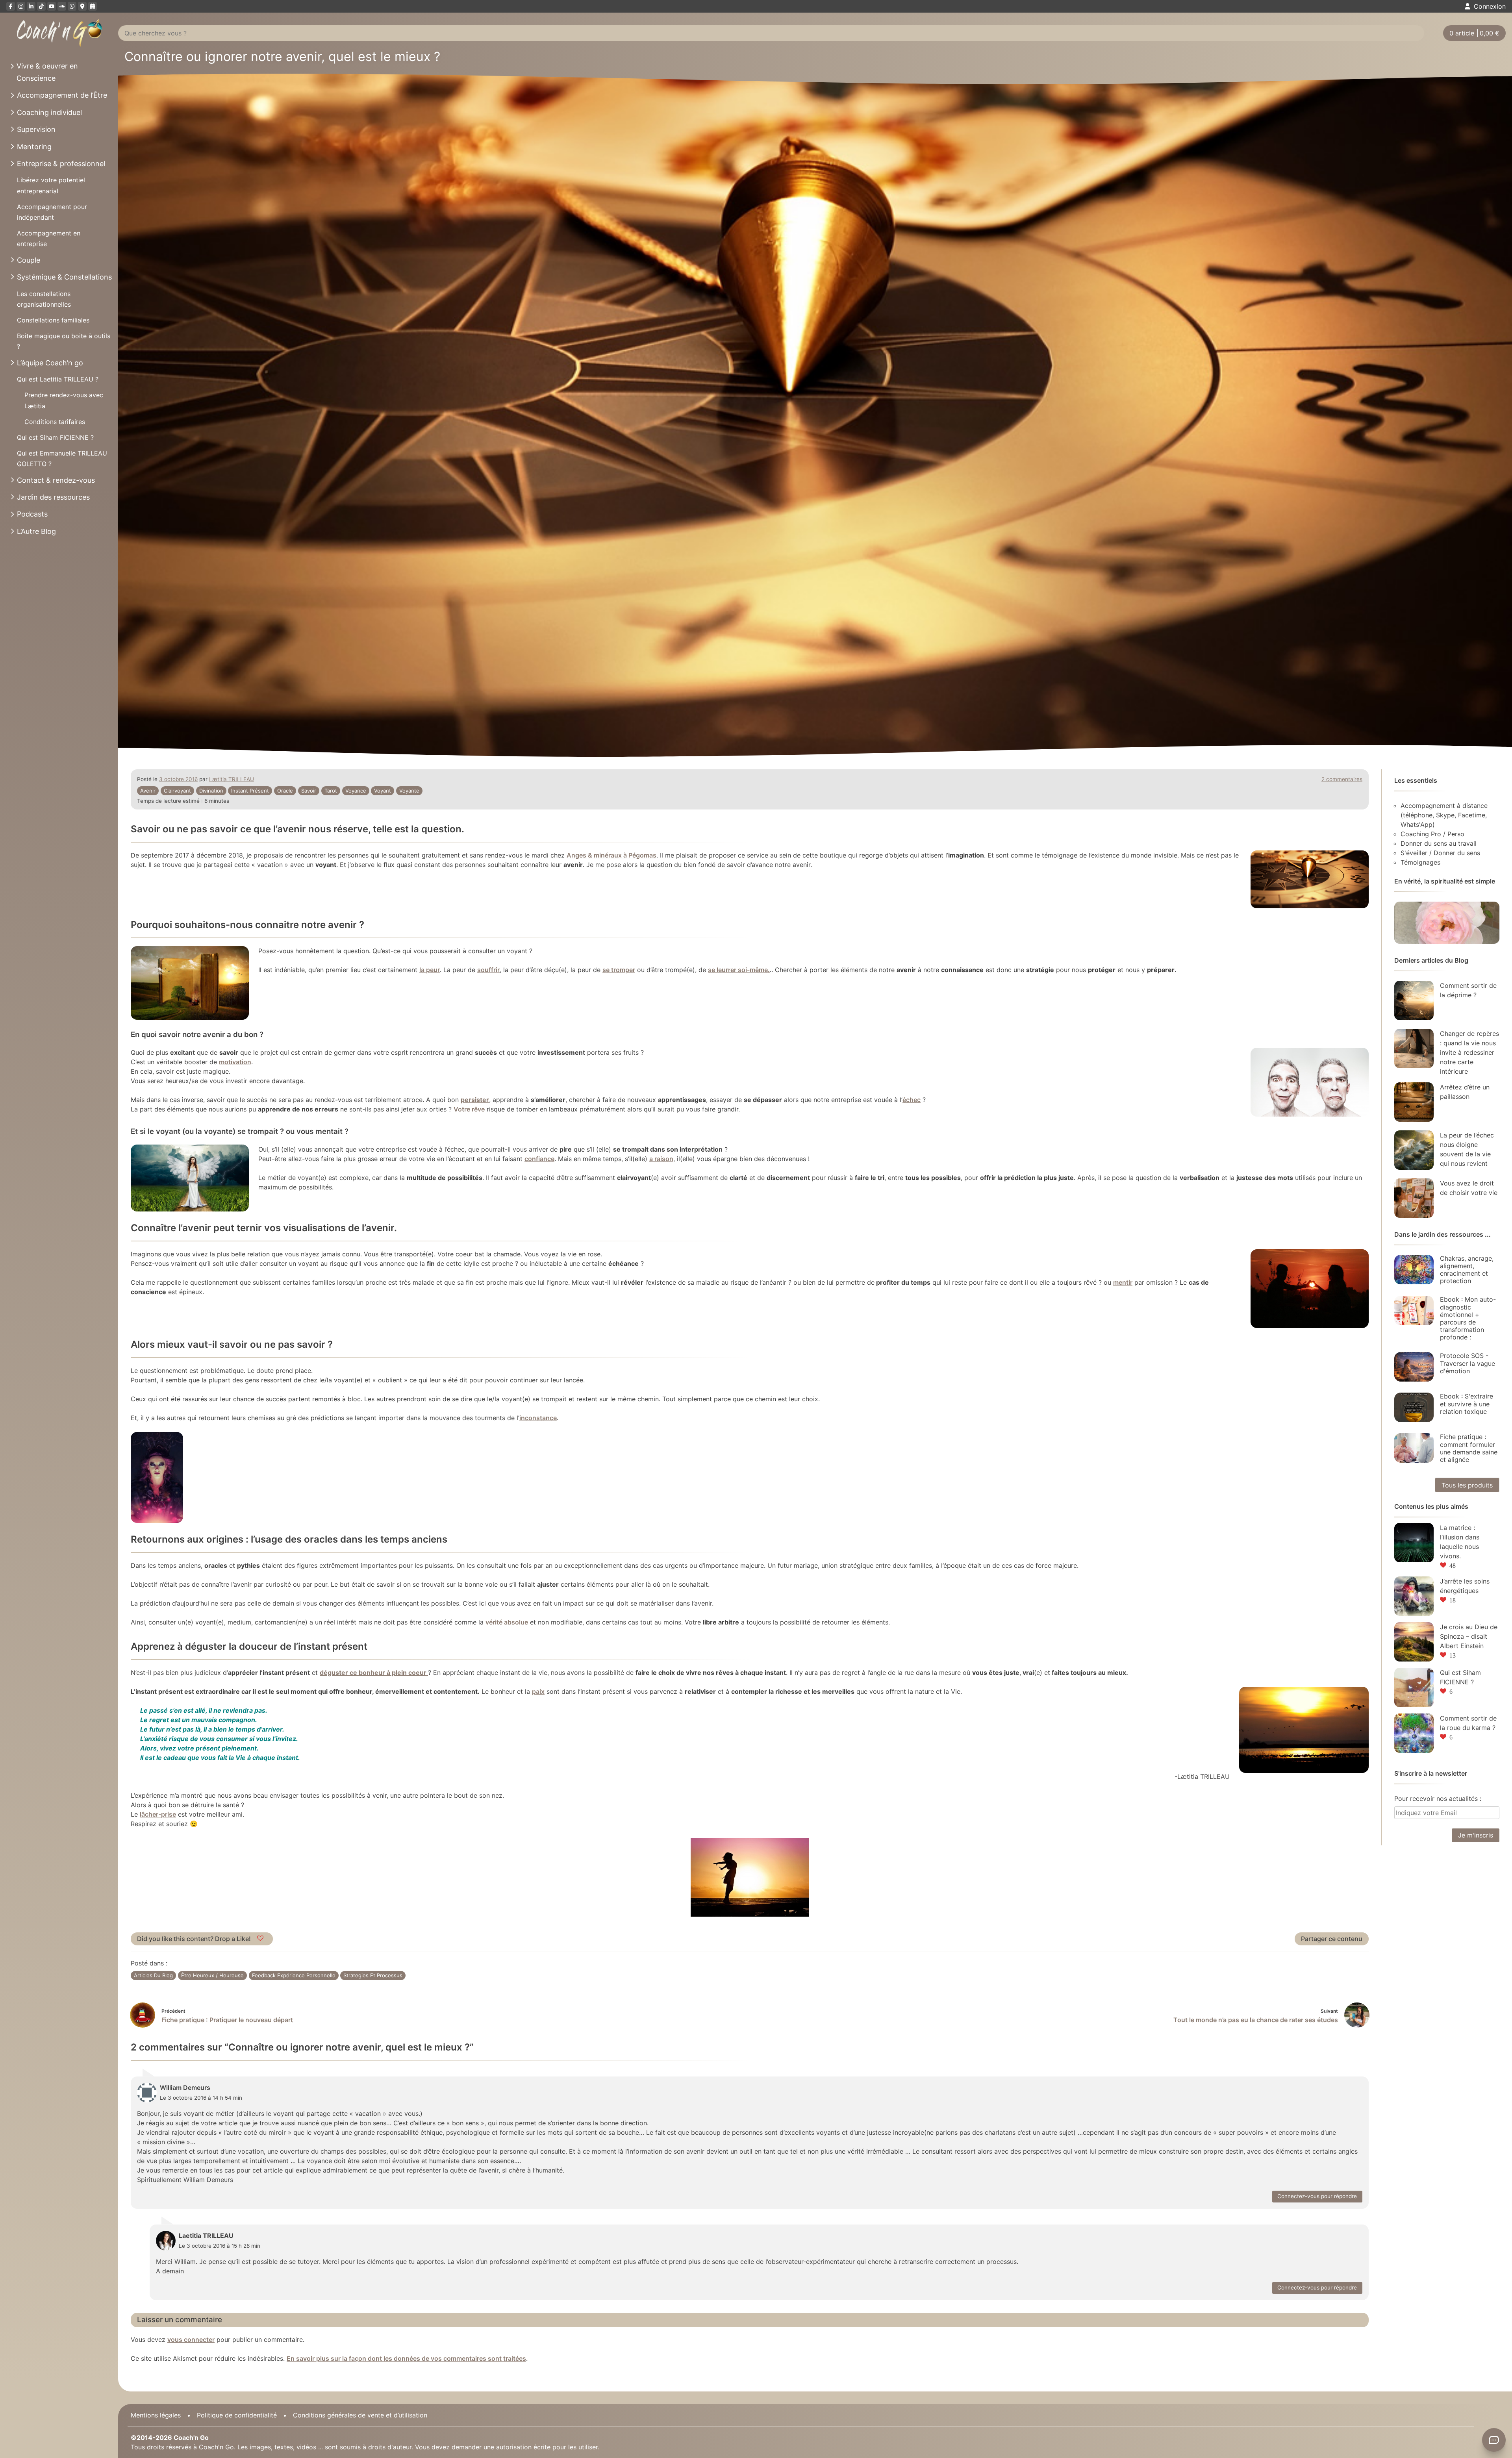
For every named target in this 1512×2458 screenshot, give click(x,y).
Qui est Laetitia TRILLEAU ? (58, 379)
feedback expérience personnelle (294, 1975)
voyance (356, 791)
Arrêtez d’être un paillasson (1465, 1092)
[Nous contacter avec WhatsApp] (72, 6)
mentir (1123, 1282)
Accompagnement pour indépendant (52, 212)
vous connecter (191, 2339)
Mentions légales (156, 2415)
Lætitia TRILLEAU (232, 779)
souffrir (488, 970)
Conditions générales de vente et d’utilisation (360, 2415)
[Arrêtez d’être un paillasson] (1414, 1102)
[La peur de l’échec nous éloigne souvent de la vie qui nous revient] (1414, 1150)
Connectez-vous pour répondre (1317, 2196)
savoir (309, 791)
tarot (331, 791)
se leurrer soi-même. (739, 970)
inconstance (538, 1418)
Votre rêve (469, 1109)
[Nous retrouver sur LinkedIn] (31, 6)
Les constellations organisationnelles (44, 299)
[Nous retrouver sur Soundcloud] (62, 6)
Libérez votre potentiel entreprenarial (51, 185)
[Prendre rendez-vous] (93, 6)
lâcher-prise (158, 1814)
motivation (235, 1062)
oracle (285, 791)
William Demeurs (185, 2088)
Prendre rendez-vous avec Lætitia (64, 400)
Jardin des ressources (53, 497)
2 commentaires (1342, 779)
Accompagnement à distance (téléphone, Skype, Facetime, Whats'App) (1444, 815)
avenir (148, 791)
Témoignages (1420, 862)
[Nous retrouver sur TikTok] (41, 6)
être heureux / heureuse (212, 1975)
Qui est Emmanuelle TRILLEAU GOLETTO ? (62, 458)
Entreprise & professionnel (61, 164)
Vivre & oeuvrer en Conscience (47, 72)
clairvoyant (177, 791)
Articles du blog (153, 1975)
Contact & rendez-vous (56, 480)
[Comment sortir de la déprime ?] (1414, 1000)
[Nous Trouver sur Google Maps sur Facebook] (82, 6)
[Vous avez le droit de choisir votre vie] (1414, 1198)
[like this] (261, 1939)
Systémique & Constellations (64, 277)
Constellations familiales (53, 320)
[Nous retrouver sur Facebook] (11, 6)
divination (211, 791)
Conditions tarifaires (55, 422)
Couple (29, 260)
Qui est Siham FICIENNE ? (55, 437)
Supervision (36, 129)
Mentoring (34, 147)
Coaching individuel (49, 112)
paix (538, 1691)
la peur (430, 970)
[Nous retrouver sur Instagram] (21, 6)
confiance (539, 1159)
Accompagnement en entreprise (49, 238)
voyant (383, 791)
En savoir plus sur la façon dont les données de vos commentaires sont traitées (406, 2358)
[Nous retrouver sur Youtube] (52, 6)
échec (912, 1100)
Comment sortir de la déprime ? (1468, 990)
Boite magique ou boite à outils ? (64, 341)
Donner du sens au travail (1439, 843)
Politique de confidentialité (237, 2415)
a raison (661, 1159)
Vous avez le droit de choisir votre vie (1469, 1188)
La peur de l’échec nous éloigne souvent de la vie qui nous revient (1467, 1149)
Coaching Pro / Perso (1432, 834)
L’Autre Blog (36, 531)
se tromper (619, 970)
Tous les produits (1467, 1485)
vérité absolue (507, 1622)
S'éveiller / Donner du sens (1440, 853)
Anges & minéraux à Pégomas (611, 855)
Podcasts (32, 514)
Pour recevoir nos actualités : (1438, 1799)
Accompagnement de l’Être (62, 95)
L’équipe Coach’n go (50, 363)
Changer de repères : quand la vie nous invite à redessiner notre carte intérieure (1469, 1052)
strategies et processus (373, 1975)
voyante (409, 791)
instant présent (250, 791)
